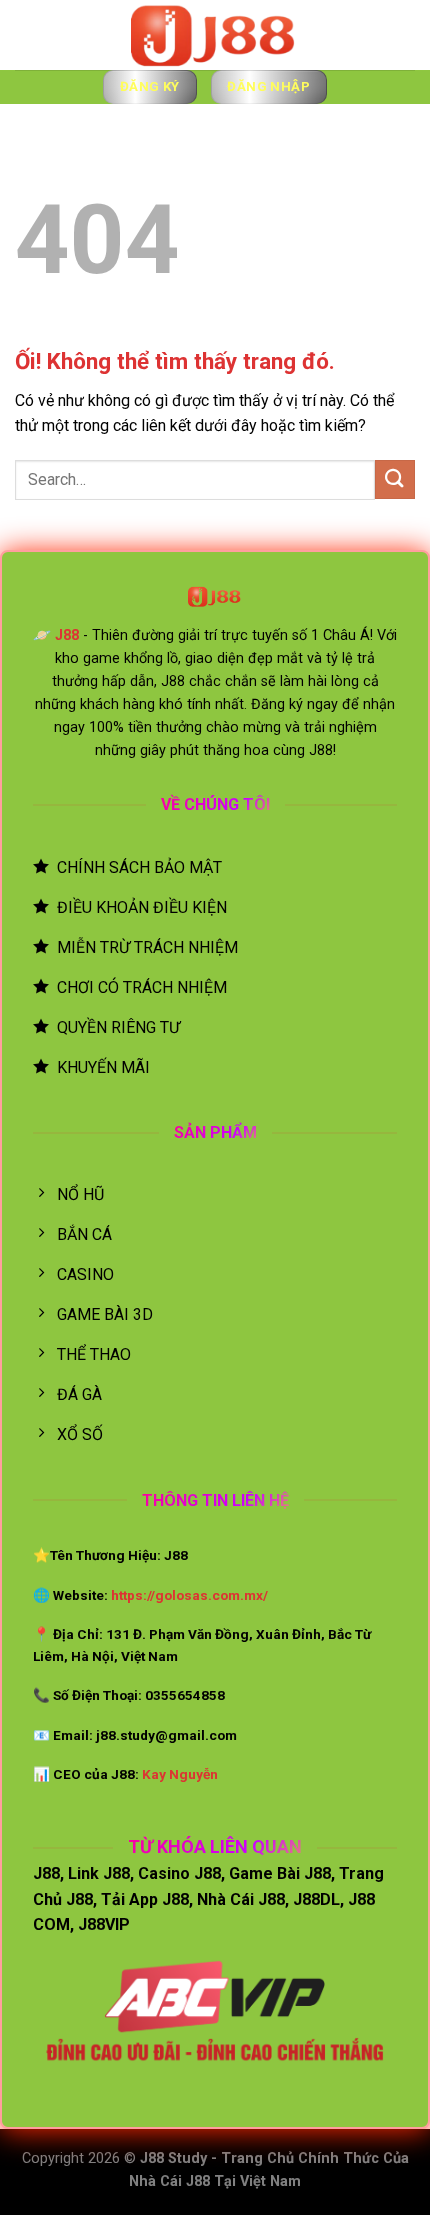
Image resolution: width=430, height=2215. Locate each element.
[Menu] (36, 37)
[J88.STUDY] (215, 35)
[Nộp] (395, 479)
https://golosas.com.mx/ (189, 1595)
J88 (67, 635)
